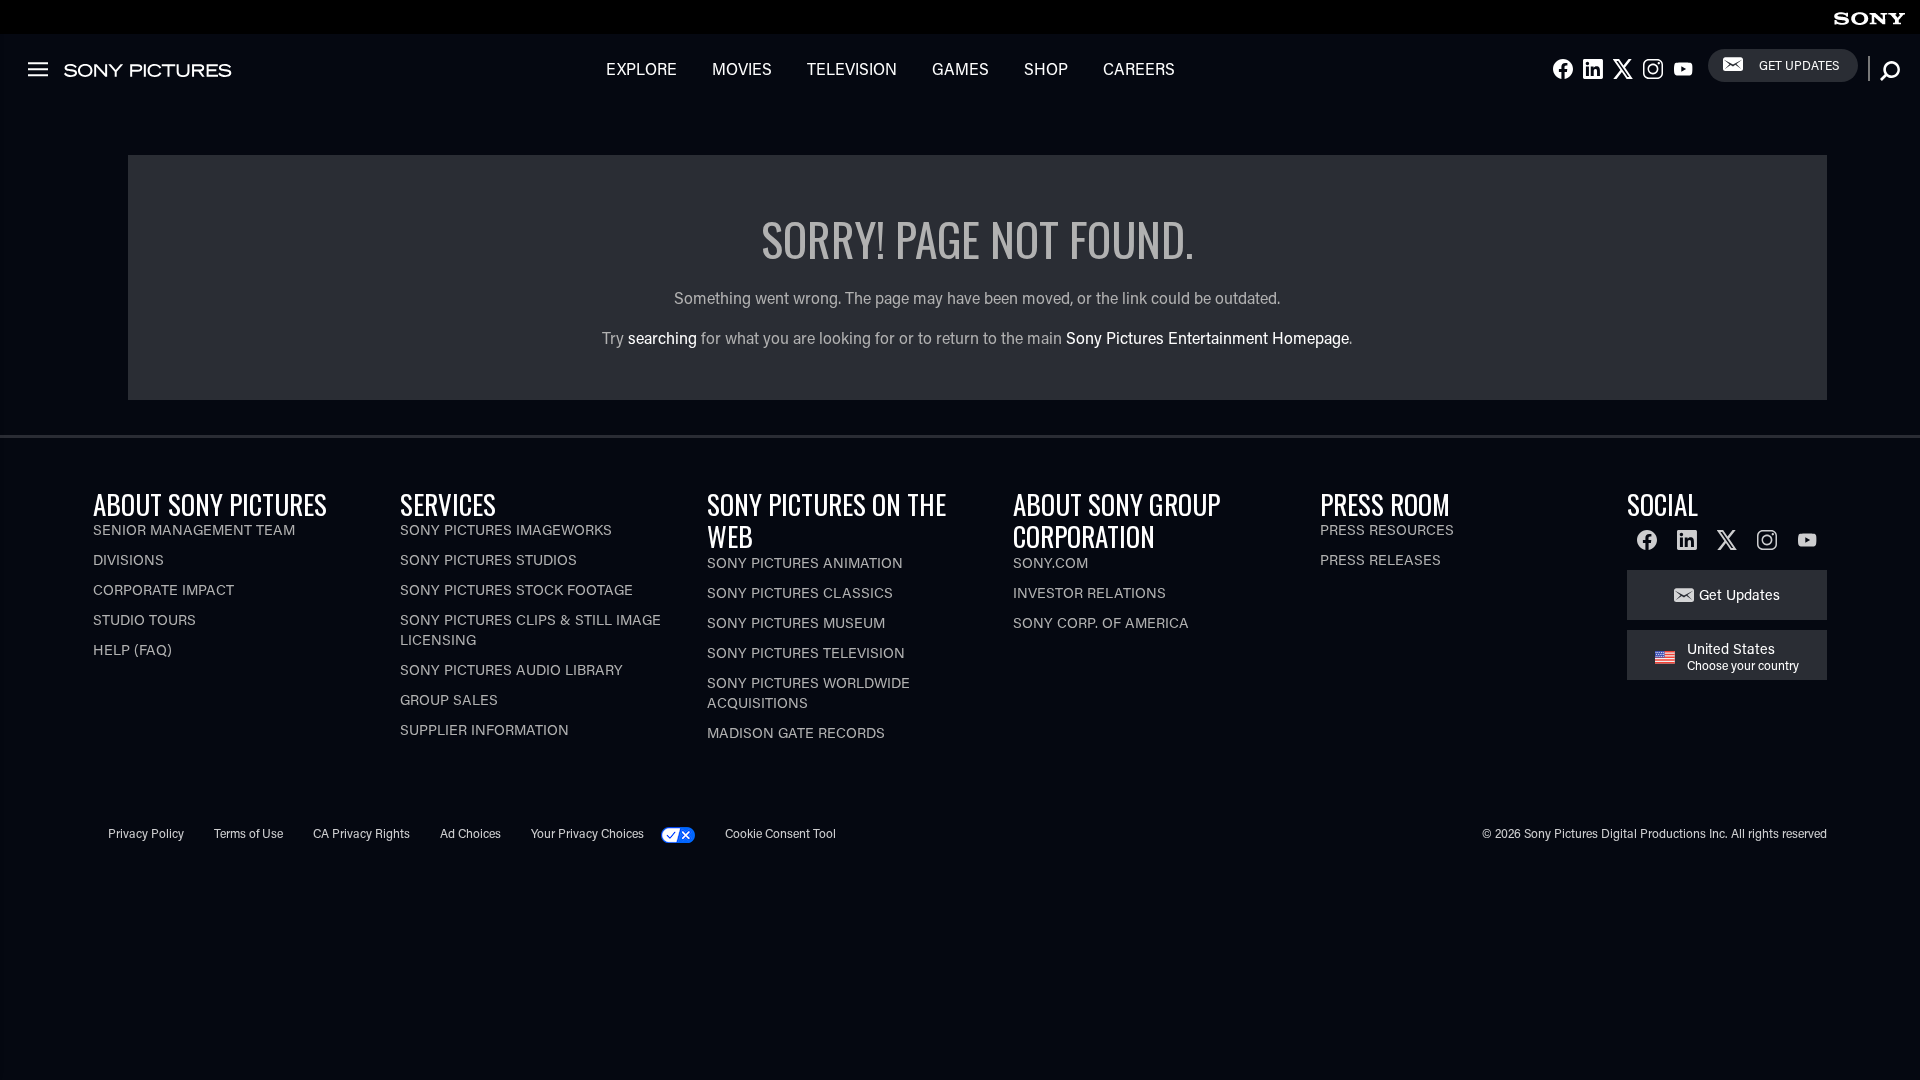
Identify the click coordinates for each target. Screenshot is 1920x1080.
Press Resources (1387, 529)
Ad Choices (470, 833)
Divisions (128, 559)
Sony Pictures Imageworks (506, 529)
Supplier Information (484, 729)
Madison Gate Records (796, 732)
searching (662, 337)
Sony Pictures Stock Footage (516, 589)
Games (960, 68)
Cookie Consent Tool (780, 833)
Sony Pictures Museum (796, 622)
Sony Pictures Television (806, 652)
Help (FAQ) (132, 649)
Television (852, 68)
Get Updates (1799, 65)
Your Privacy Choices (587, 833)
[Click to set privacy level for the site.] (686, 833)
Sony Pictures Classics (800, 592)
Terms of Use (248, 833)
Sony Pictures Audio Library (511, 669)
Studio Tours (144, 619)
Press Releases (1380, 559)
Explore (641, 68)
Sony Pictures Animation (805, 562)
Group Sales (449, 699)
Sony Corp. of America (1101, 622)
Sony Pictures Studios (488, 559)
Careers (1139, 68)
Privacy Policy (146, 833)
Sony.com (1050, 562)
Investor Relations (1089, 592)
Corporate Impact (163, 589)
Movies (742, 68)
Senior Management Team (194, 529)
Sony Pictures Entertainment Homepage (1207, 337)
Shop (1046, 68)
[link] (1869, 15)
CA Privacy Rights (361, 833)
